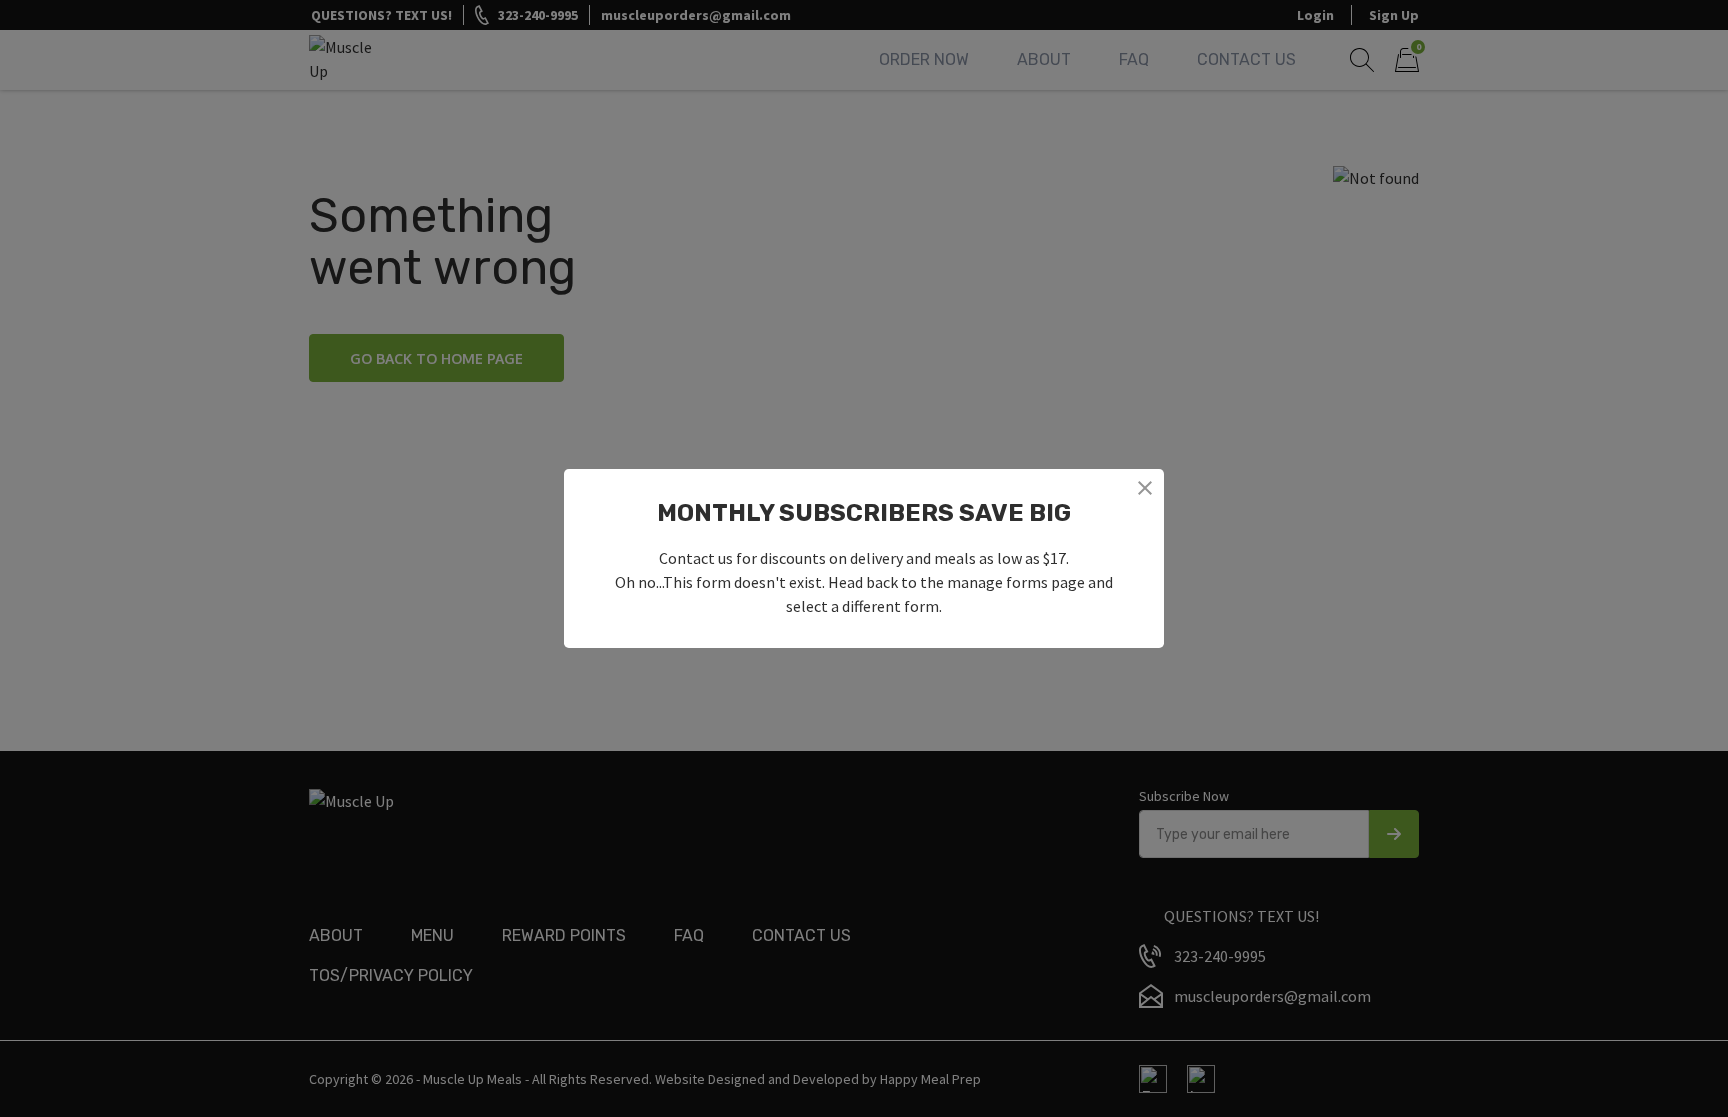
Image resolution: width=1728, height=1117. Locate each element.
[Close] (1145, 488)
